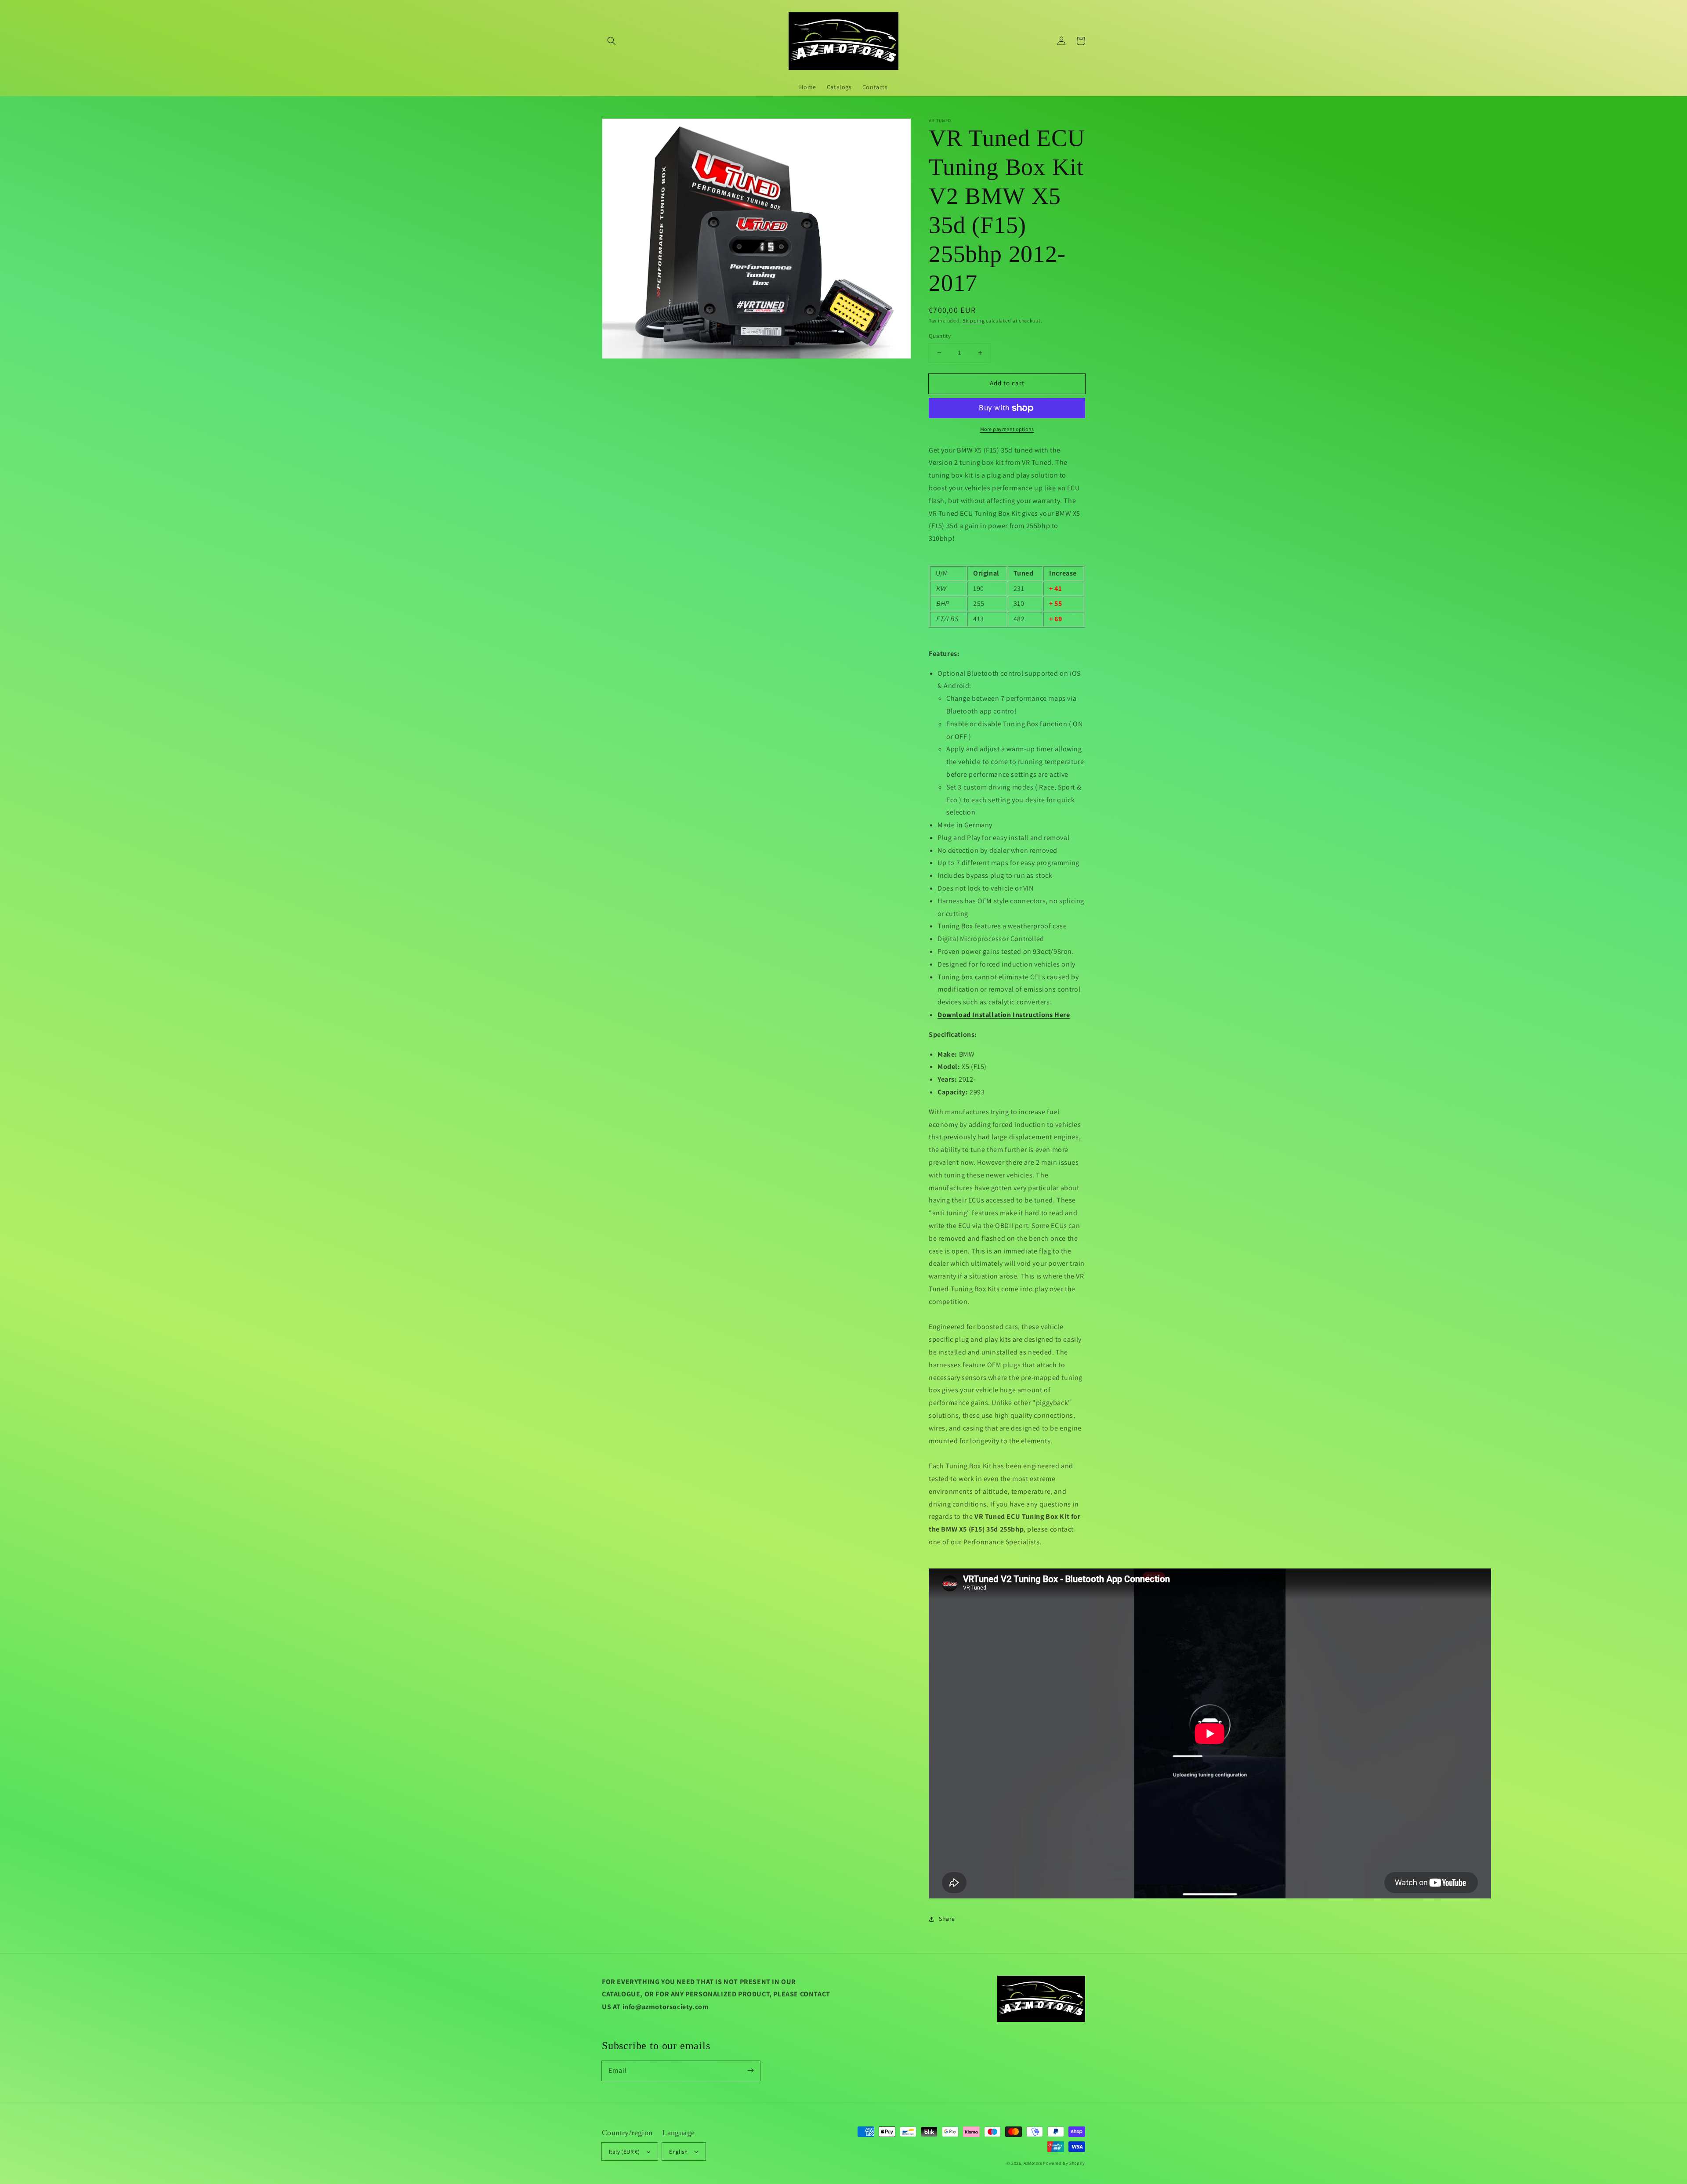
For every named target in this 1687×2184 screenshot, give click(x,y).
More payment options (1007, 429)
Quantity (940, 336)
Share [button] (947, 1919)
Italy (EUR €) (624, 2152)
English (678, 2152)
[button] (612, 41)
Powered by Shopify (1064, 2163)
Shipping (974, 321)
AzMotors (1033, 2163)
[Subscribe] (750, 2071)
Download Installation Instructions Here (1004, 1015)
